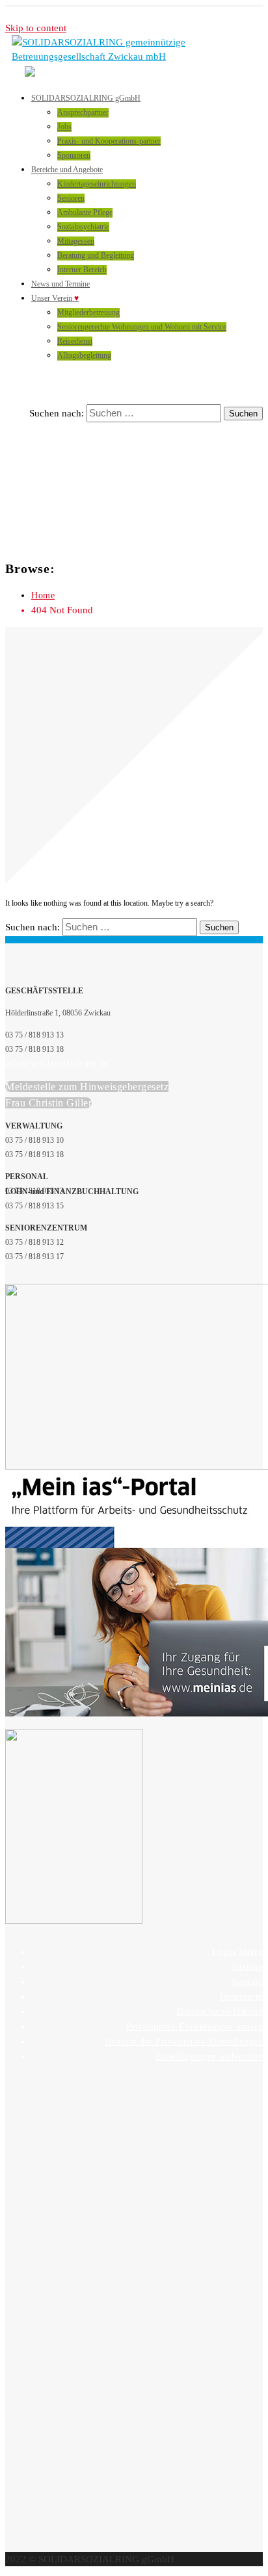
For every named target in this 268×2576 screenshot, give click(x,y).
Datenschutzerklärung (220, 2012)
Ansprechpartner (83, 112)
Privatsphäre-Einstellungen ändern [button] (195, 2027)
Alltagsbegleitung (84, 355)
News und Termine (60, 284)
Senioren (71, 198)
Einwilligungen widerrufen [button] (209, 2057)
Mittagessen (76, 241)
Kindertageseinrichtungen (97, 184)
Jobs (64, 127)
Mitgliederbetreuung (88, 312)
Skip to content (36, 28)
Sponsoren (74, 155)
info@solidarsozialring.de (57, 1063)
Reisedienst (75, 341)
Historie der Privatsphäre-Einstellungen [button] (184, 2042)
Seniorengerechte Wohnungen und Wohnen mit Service (142, 327)
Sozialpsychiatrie (83, 227)
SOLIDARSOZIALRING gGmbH (86, 98)
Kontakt (248, 1982)
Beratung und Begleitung (96, 255)
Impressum (242, 1997)
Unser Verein (55, 298)
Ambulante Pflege (85, 212)
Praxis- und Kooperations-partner (109, 141)
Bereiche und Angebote (67, 170)
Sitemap (247, 1967)
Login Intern (237, 1952)
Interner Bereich (82, 270)
